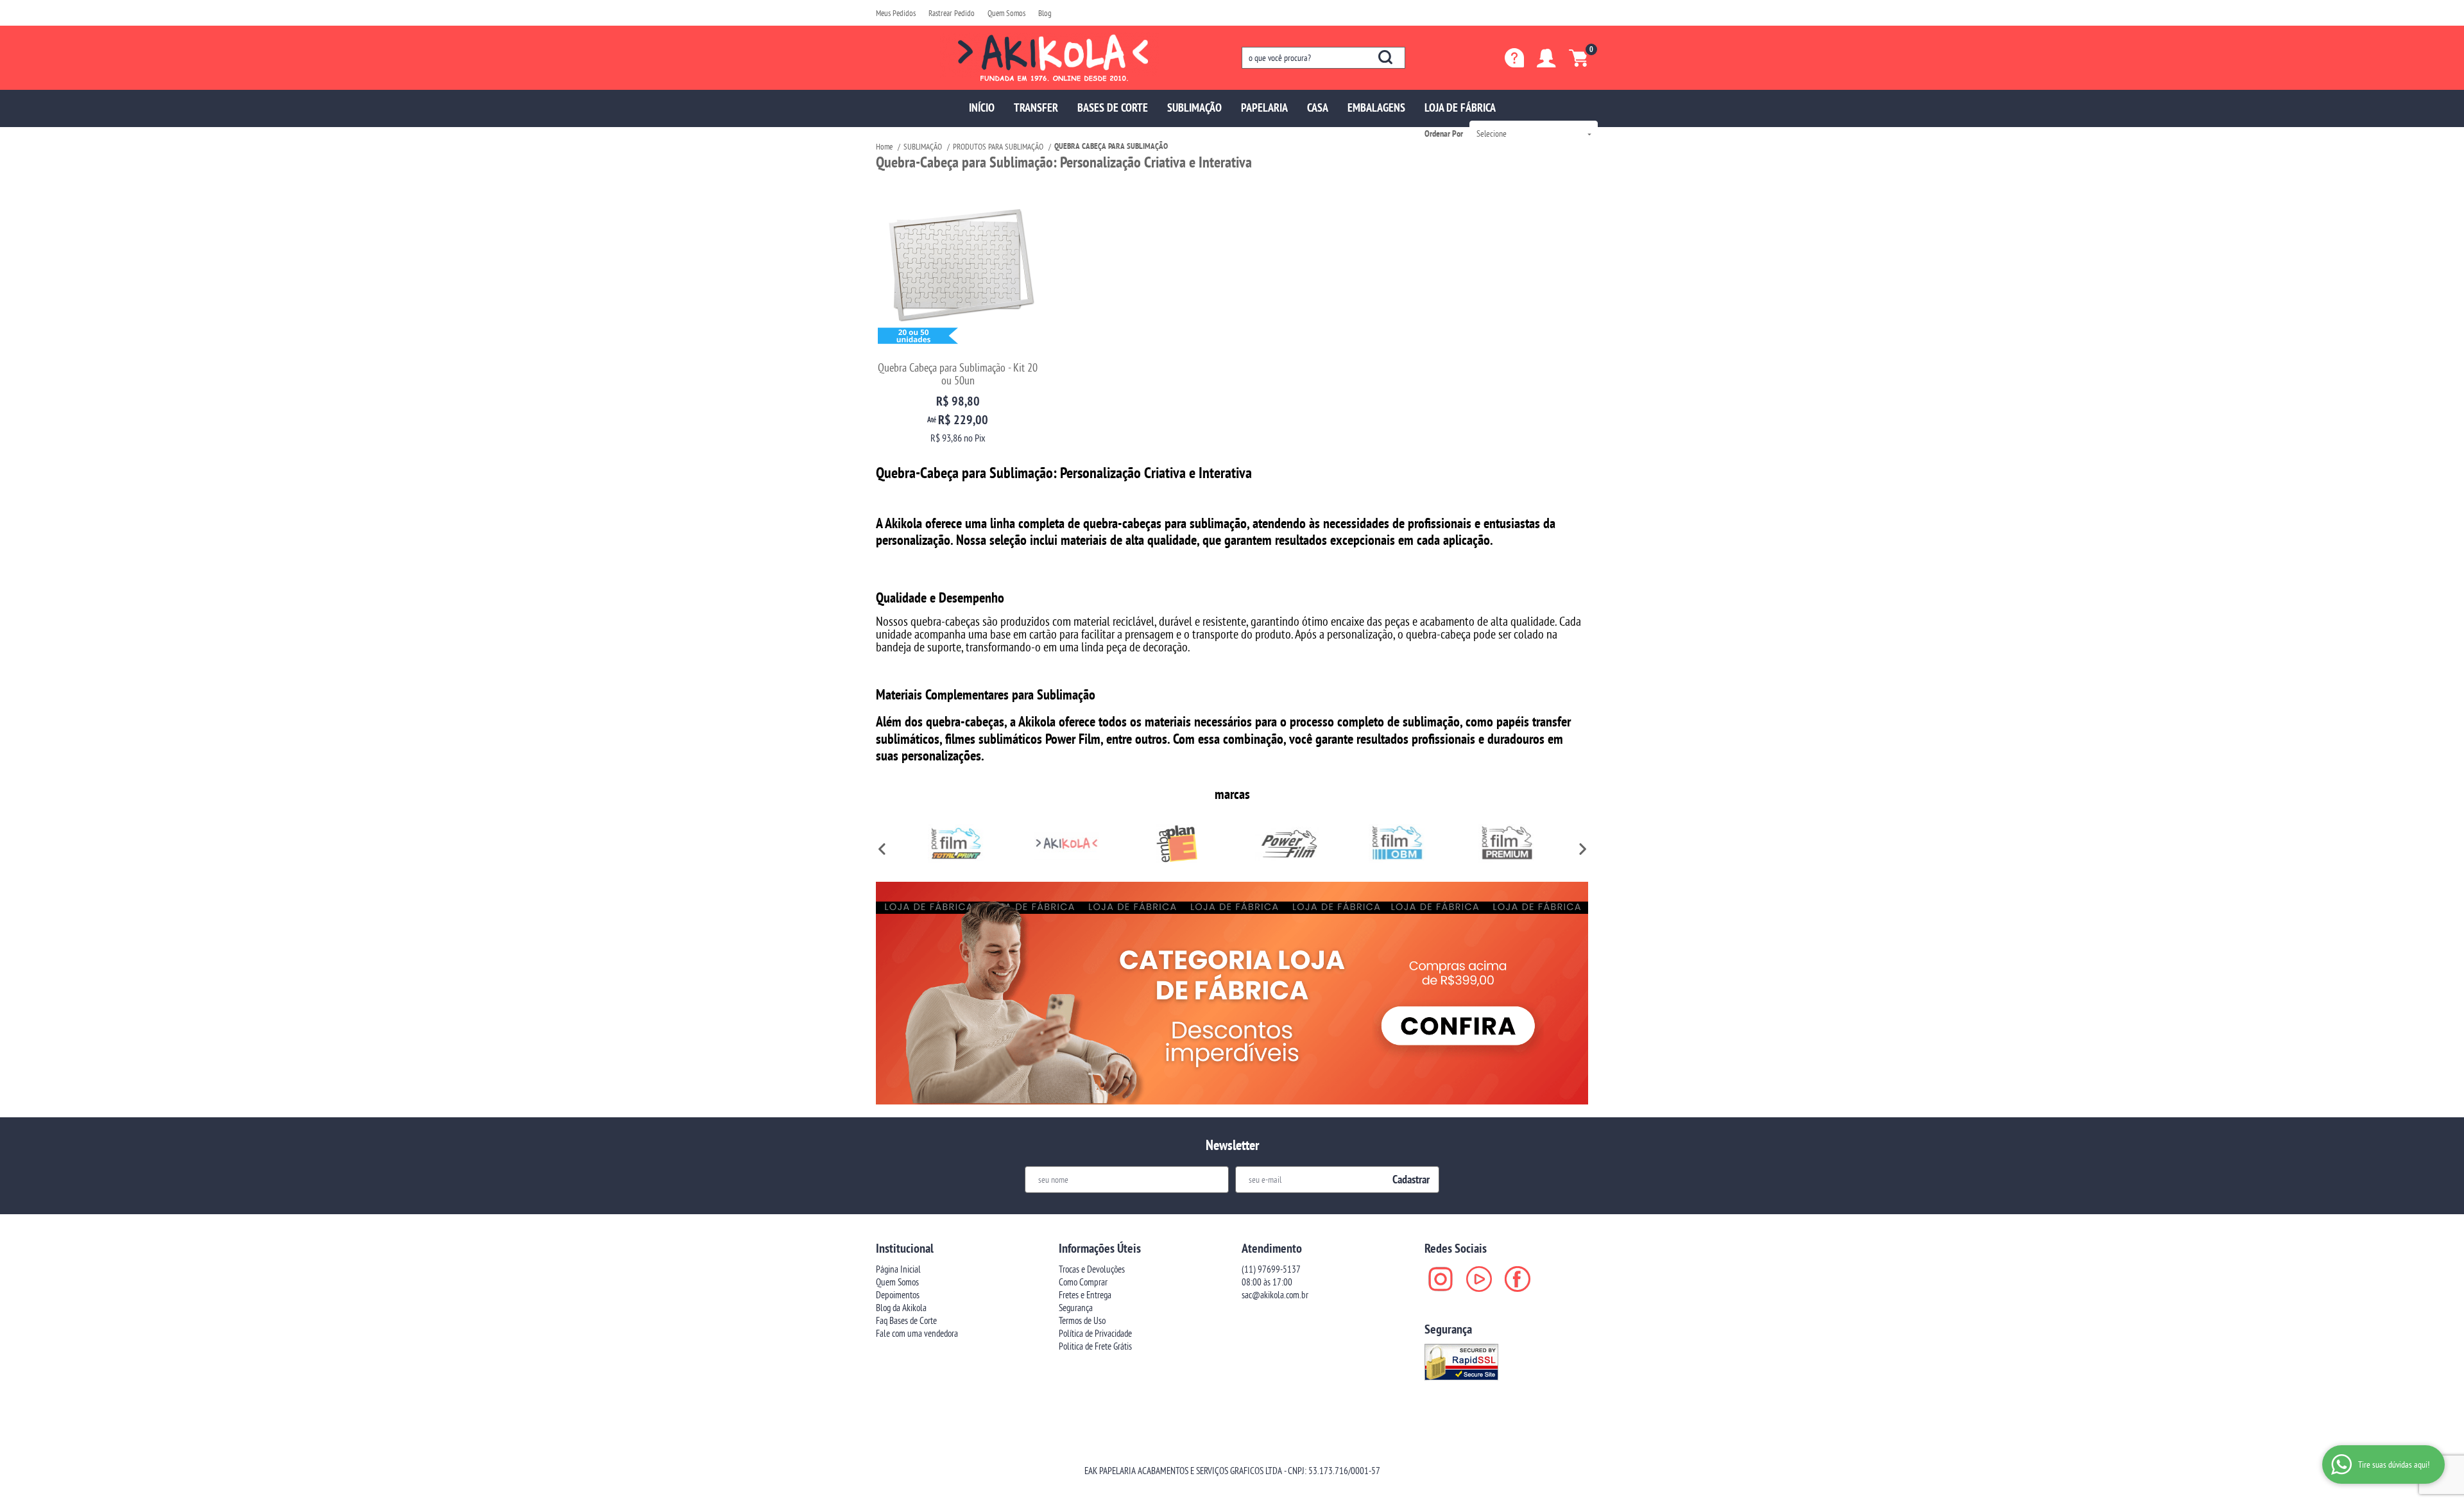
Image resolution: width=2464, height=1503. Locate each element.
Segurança (1076, 1308)
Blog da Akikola (901, 1308)
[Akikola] (1067, 843)
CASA (1318, 107)
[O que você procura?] (1385, 57)
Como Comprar (1083, 1282)
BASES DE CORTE (1113, 107)
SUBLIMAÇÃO (1194, 107)
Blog (1045, 13)
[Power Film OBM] (1398, 843)
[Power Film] (1287, 843)
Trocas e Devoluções (1092, 1269)
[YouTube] (1479, 1279)
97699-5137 (1271, 1269)
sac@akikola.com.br (1275, 1295)
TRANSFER (1036, 107)
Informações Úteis (1100, 1248)
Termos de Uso (1082, 1320)
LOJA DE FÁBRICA (1460, 107)
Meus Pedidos (896, 13)
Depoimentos (898, 1295)
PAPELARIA (1264, 107)
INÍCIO (982, 107)
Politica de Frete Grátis (1095, 1346)
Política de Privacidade (1095, 1333)
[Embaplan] (1177, 843)
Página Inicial (898, 1269)
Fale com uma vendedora (917, 1333)
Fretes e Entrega (1085, 1295)
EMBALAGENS (1376, 107)
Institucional (905, 1248)
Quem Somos (1006, 13)
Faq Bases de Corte (906, 1320)
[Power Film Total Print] (957, 843)
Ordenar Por (1444, 133)
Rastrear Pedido (952, 13)
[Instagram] (1441, 1279)
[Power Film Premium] (1507, 843)
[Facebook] (1518, 1279)
